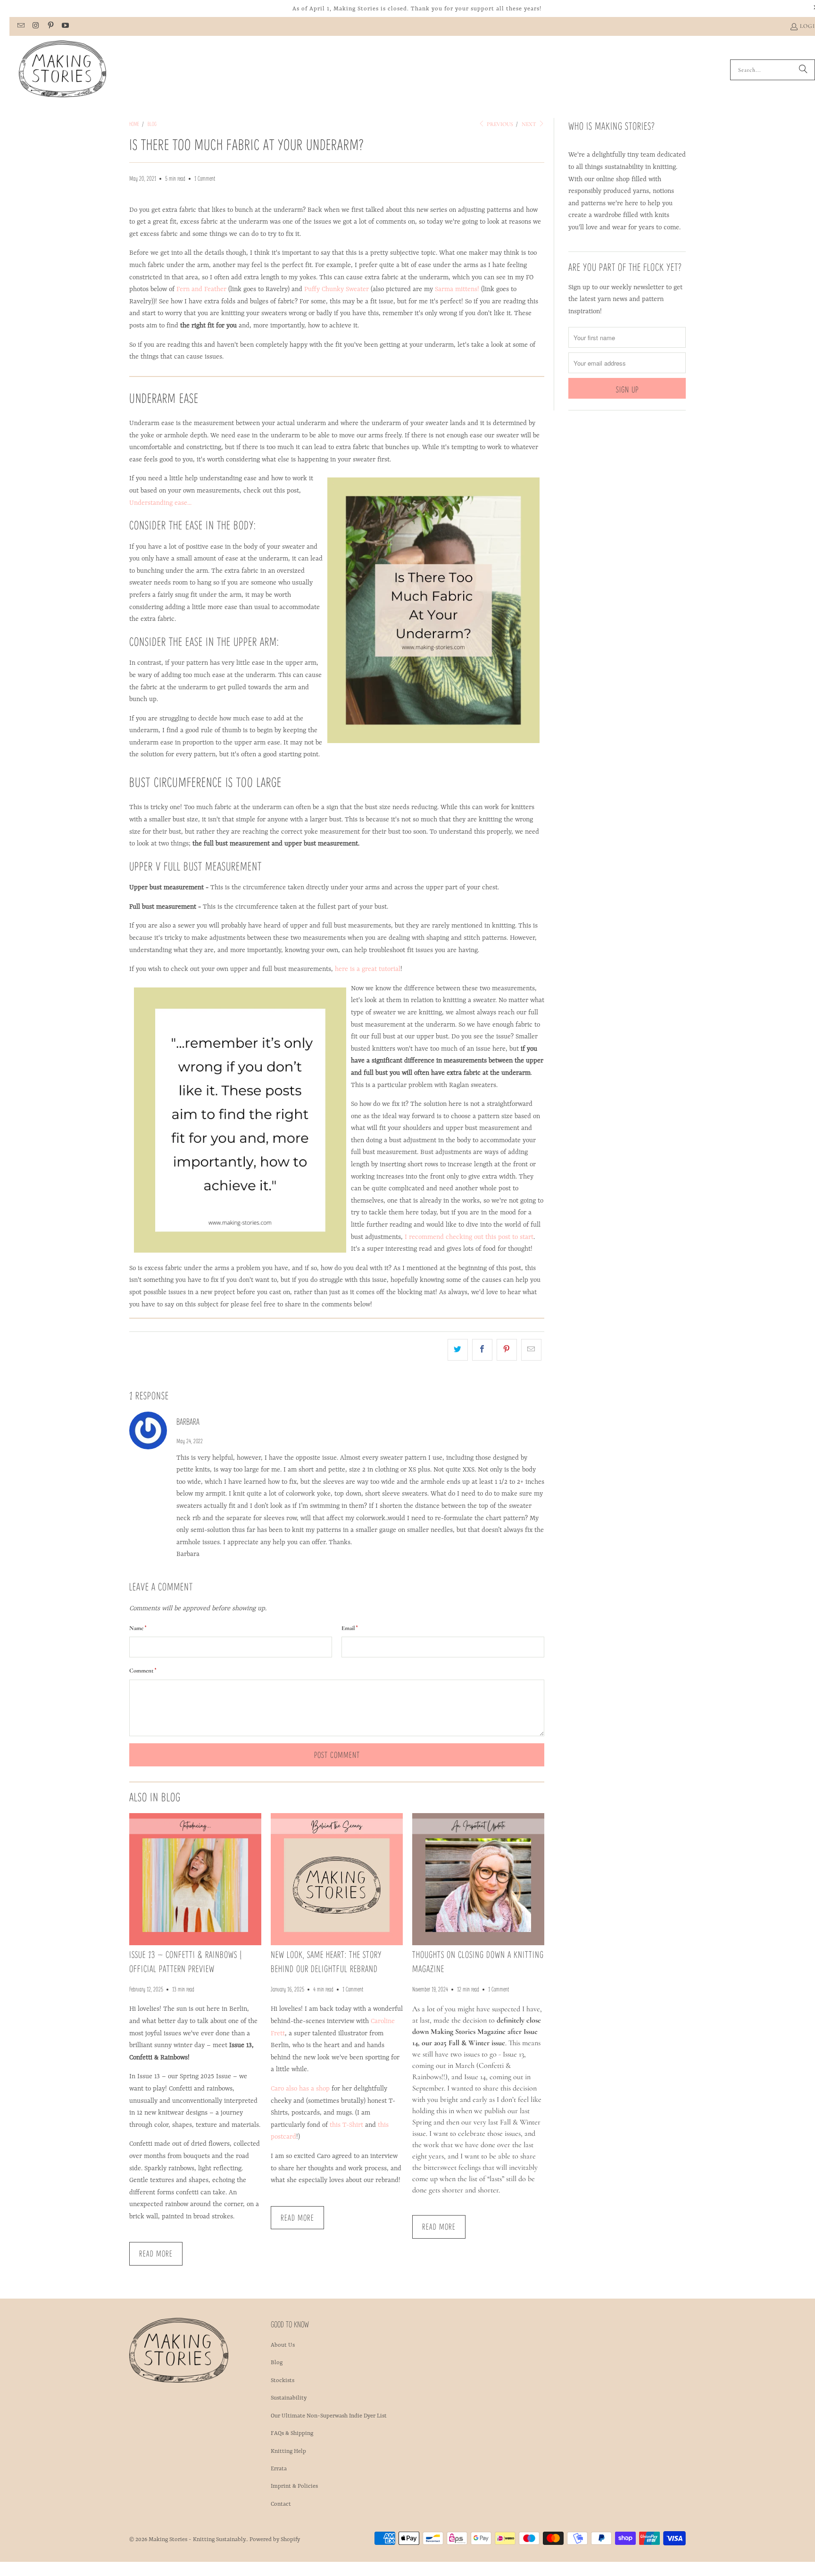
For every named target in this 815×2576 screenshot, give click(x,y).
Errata (279, 2469)
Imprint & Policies (294, 2486)
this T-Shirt (346, 2125)
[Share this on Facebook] (482, 1350)
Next (530, 124)
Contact (281, 2504)
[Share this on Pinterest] (507, 1350)
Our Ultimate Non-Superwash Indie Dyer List (329, 2416)
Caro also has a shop (300, 2089)
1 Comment (205, 178)
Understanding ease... (160, 503)
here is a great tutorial (368, 969)
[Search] (803, 70)
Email (349, 1628)
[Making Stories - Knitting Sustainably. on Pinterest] (50, 26)
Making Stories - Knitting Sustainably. (198, 2540)
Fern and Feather (201, 289)
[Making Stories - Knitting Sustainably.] (62, 70)
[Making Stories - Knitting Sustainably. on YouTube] (65, 26)
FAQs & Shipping (292, 2434)
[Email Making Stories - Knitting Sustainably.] (21, 26)
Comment (143, 1670)
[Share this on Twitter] (458, 1350)
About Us (283, 2345)
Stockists (283, 2381)
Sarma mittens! (457, 289)
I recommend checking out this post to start (469, 1237)
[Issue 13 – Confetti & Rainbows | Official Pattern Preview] (195, 1879)
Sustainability (289, 2398)
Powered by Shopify (275, 2540)
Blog (277, 2363)
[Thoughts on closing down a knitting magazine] (478, 1879)
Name (138, 1628)
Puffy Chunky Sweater (337, 289)
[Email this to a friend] (531, 1350)
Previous (499, 124)
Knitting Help (288, 2451)
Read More (156, 2253)
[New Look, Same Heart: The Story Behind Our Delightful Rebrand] (337, 1879)
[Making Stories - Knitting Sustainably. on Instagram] (35, 26)
